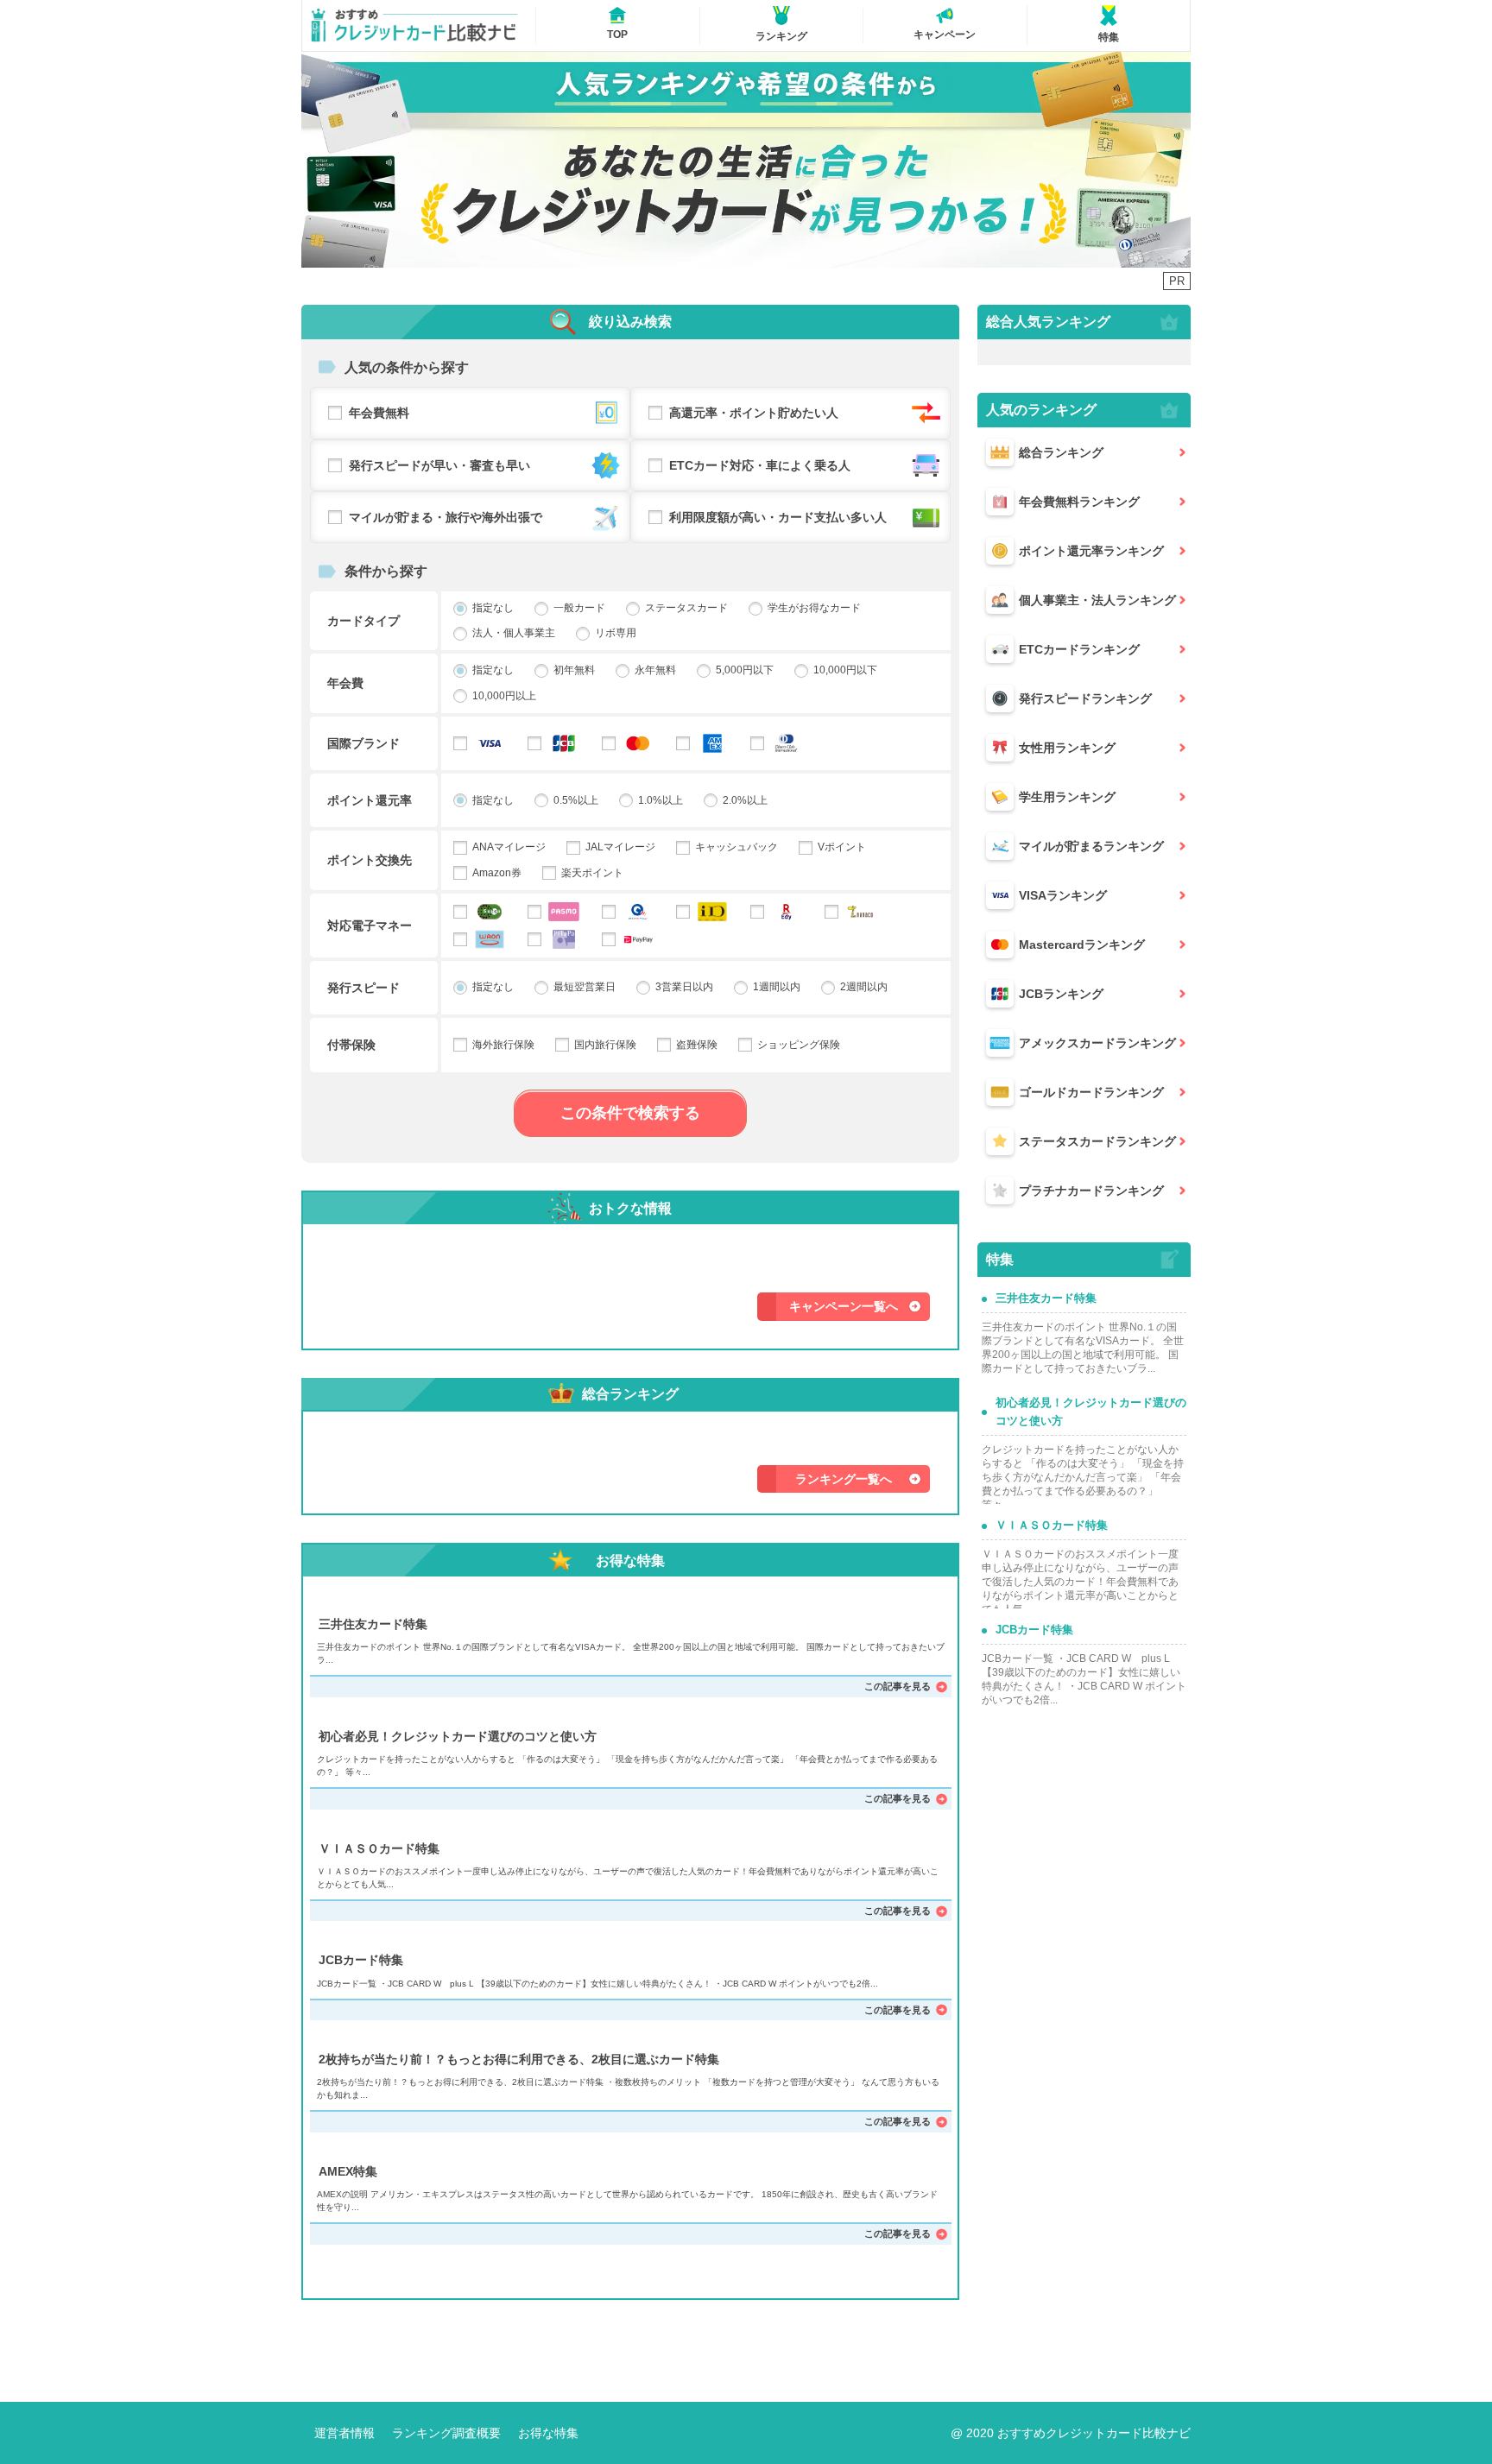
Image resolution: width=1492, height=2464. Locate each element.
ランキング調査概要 (446, 2433)
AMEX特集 (348, 2171)
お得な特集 (548, 2433)
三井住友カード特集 (373, 1624)
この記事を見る (898, 1686)
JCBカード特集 (361, 1960)
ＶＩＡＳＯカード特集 (379, 1848)
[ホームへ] (414, 26)
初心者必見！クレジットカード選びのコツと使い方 (458, 1736)
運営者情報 (345, 2433)
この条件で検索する (630, 1113)
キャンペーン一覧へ (844, 1306)
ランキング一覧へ (844, 1479)
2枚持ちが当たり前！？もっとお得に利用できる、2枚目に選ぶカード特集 (519, 2059)
